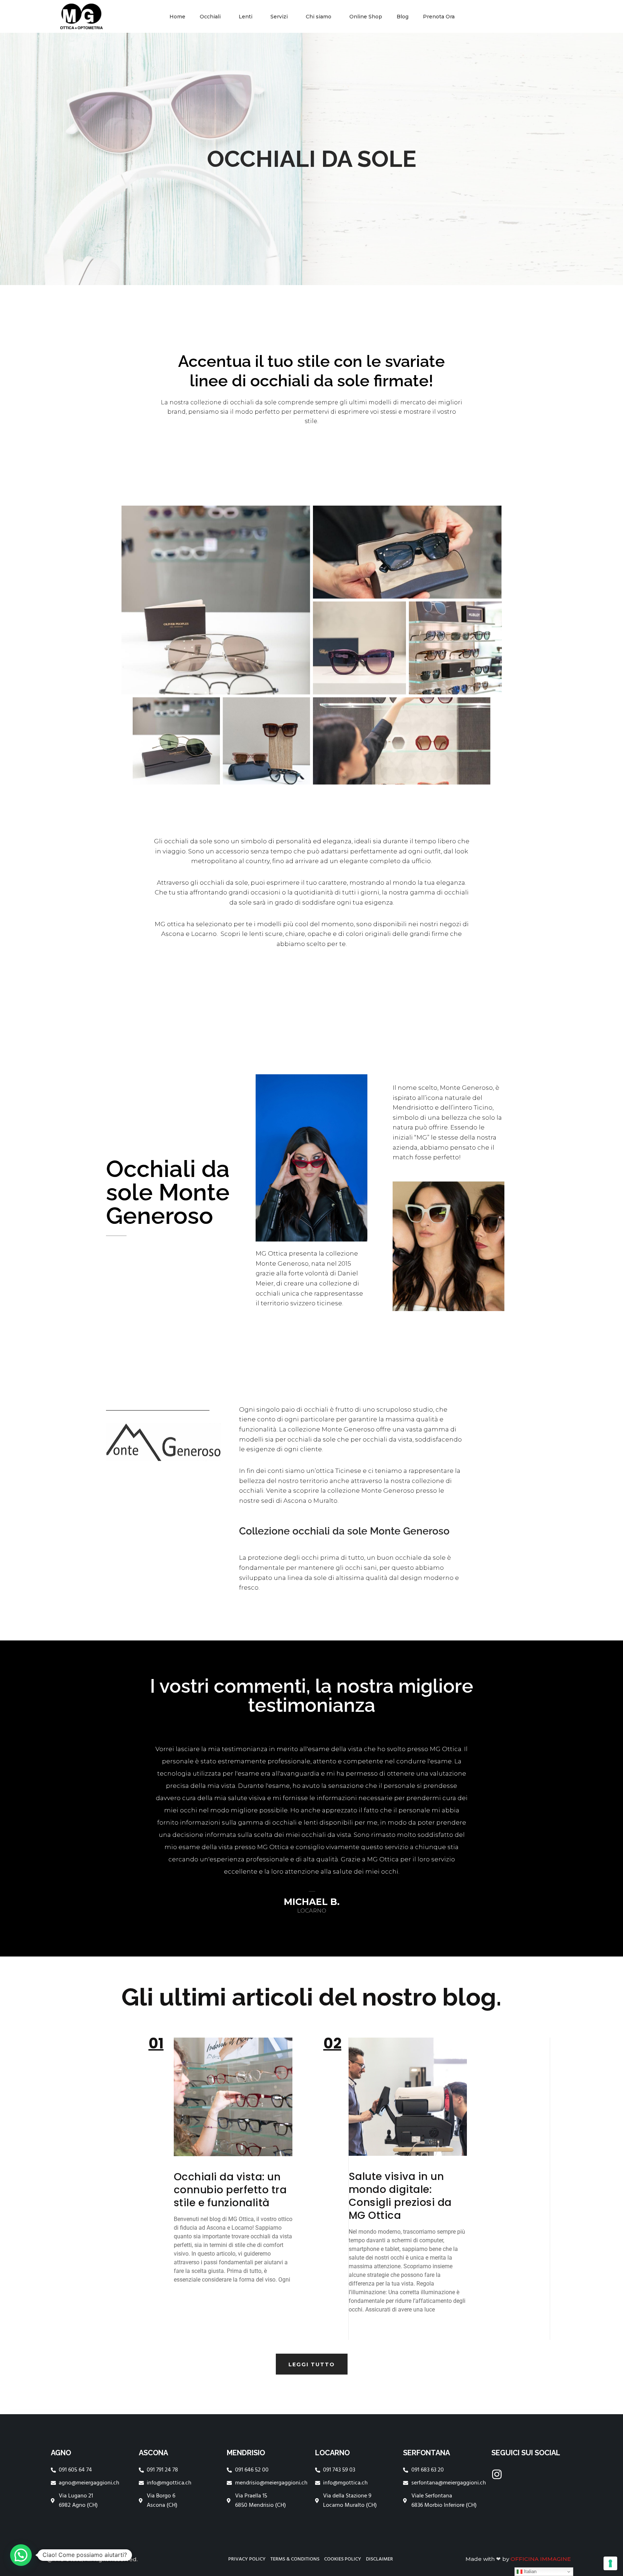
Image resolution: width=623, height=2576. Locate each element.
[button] (21, 2555)
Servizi (279, 17)
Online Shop (366, 17)
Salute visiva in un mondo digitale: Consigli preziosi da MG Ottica (400, 2196)
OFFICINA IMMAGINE (541, 2559)
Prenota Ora (439, 17)
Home (177, 17)
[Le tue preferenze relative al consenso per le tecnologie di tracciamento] (610, 2563)
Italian (529, 2571)
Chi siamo (319, 17)
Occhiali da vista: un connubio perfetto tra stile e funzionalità (230, 2190)
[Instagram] (497, 2474)
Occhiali (210, 17)
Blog (403, 17)
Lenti (246, 17)
